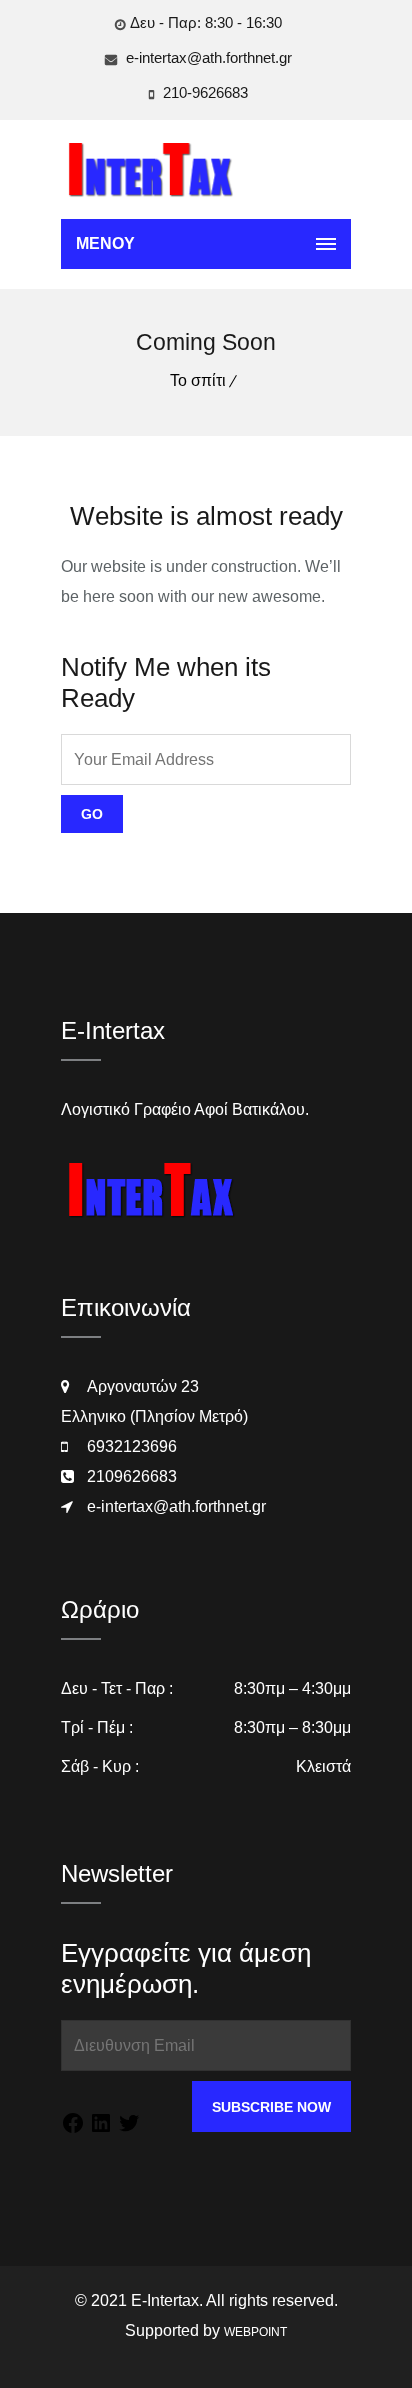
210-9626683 (203, 92)
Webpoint (255, 2332)
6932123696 (132, 1446)
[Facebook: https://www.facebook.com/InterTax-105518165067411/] (73, 2126)
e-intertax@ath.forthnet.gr (207, 57)
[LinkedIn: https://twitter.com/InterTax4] (101, 2126)
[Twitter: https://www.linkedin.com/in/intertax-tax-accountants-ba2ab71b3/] (129, 2126)
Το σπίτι (198, 380)
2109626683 (132, 1476)
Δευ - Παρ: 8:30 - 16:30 (206, 22)
